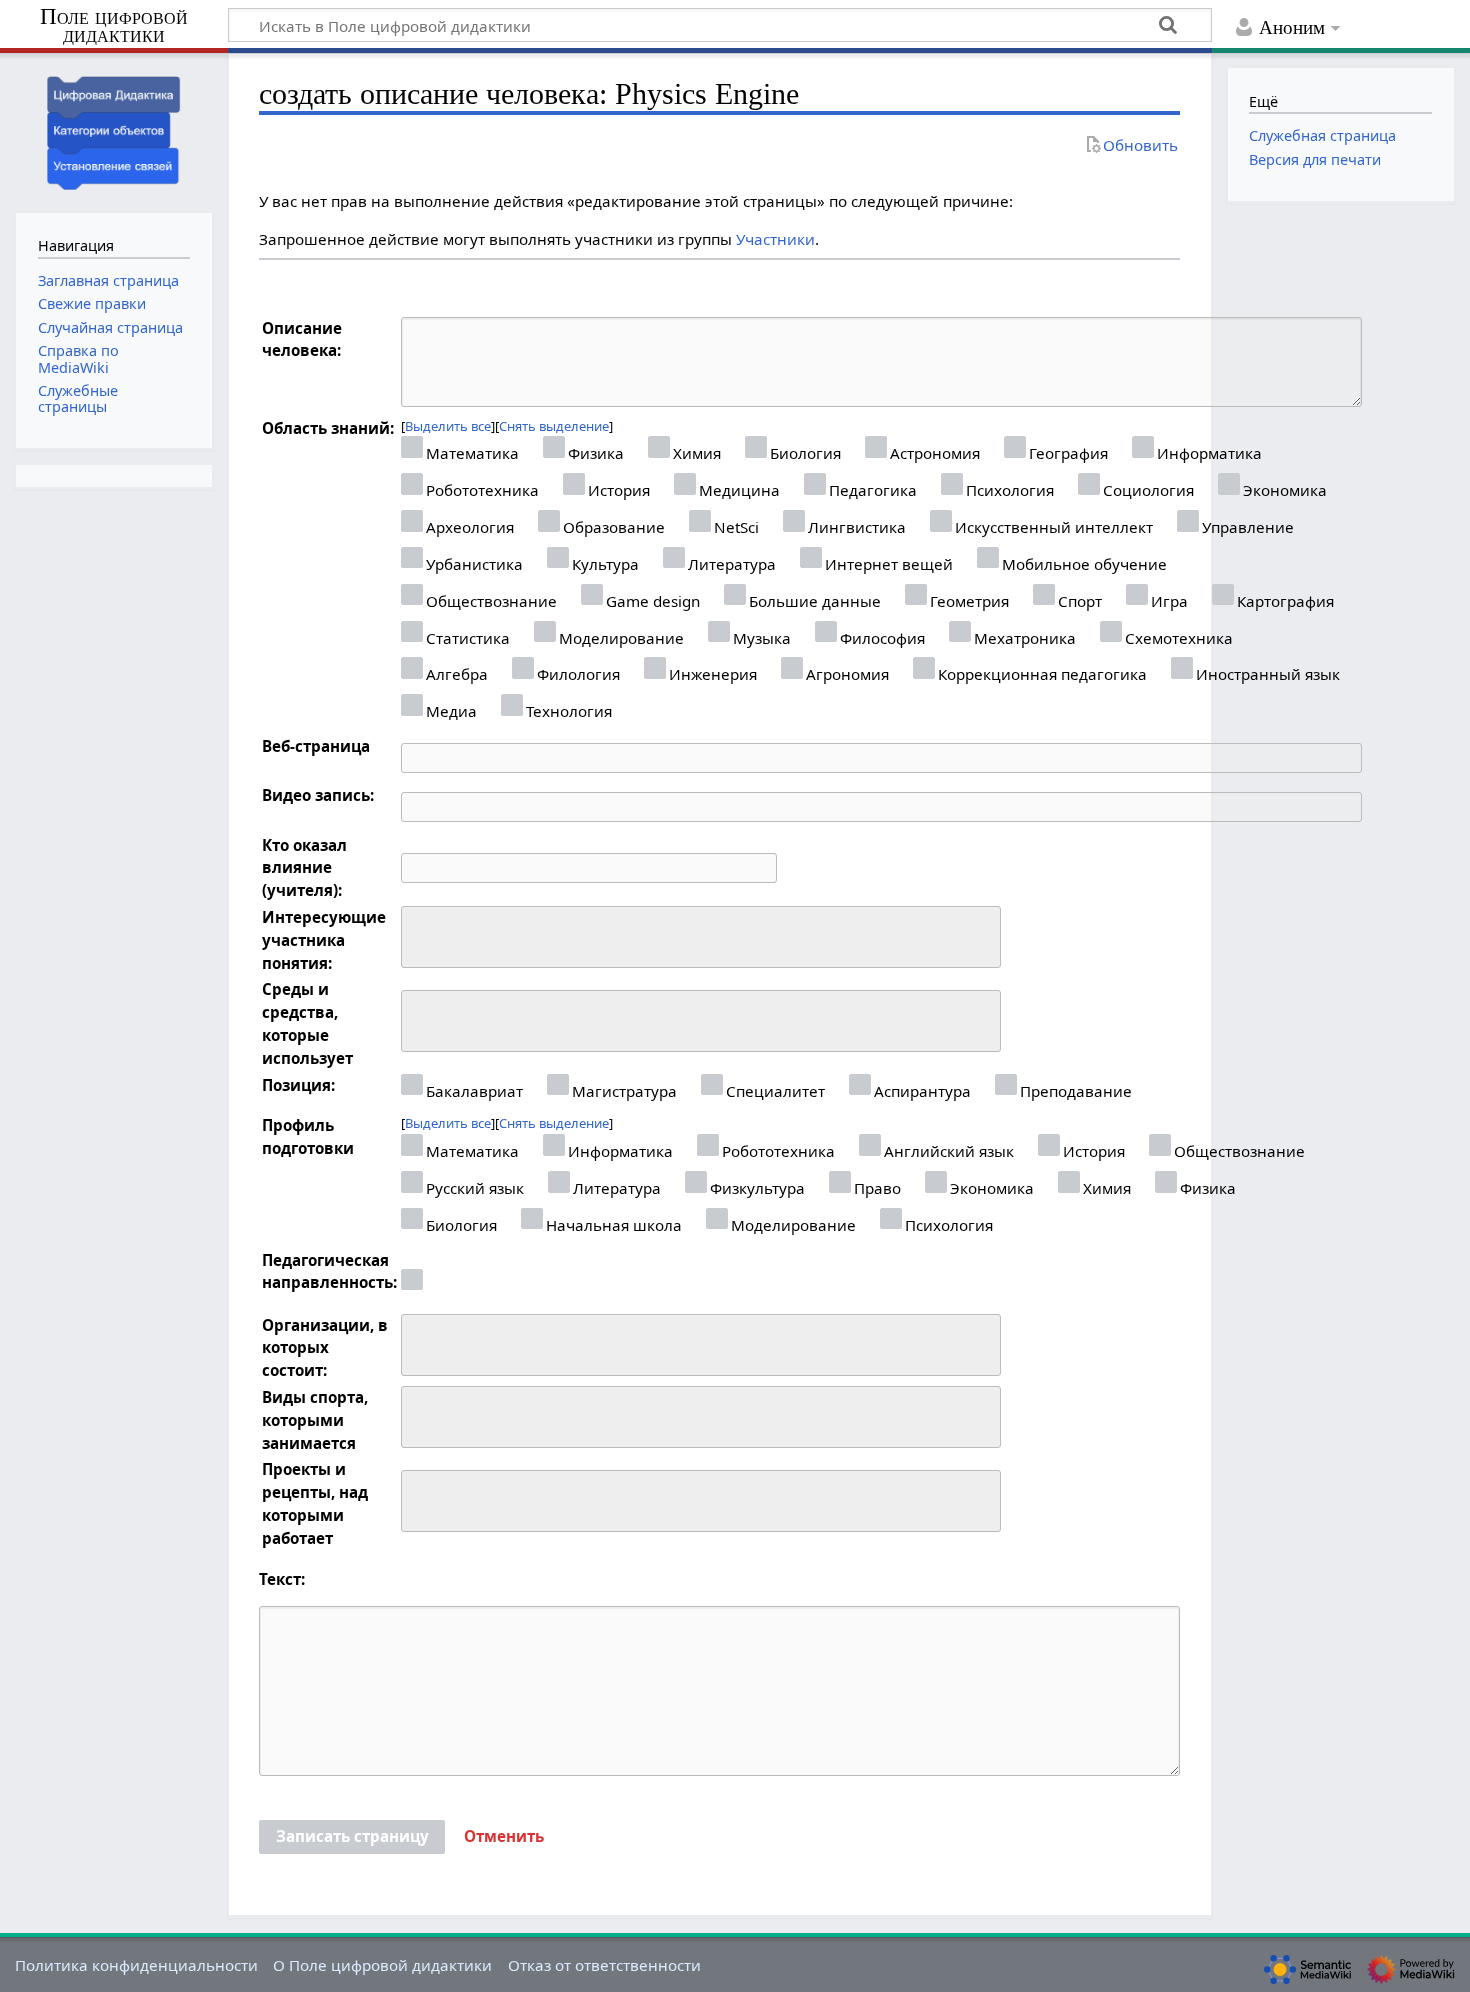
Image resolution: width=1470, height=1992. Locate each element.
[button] (504, 1837)
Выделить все (448, 426)
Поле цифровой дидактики (114, 26)
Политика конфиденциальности (136, 1965)
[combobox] (701, 937)
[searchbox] (420, 934)
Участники (775, 239)
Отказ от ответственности (604, 1965)
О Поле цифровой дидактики (382, 1965)
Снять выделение (554, 426)
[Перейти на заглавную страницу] (114, 130)
